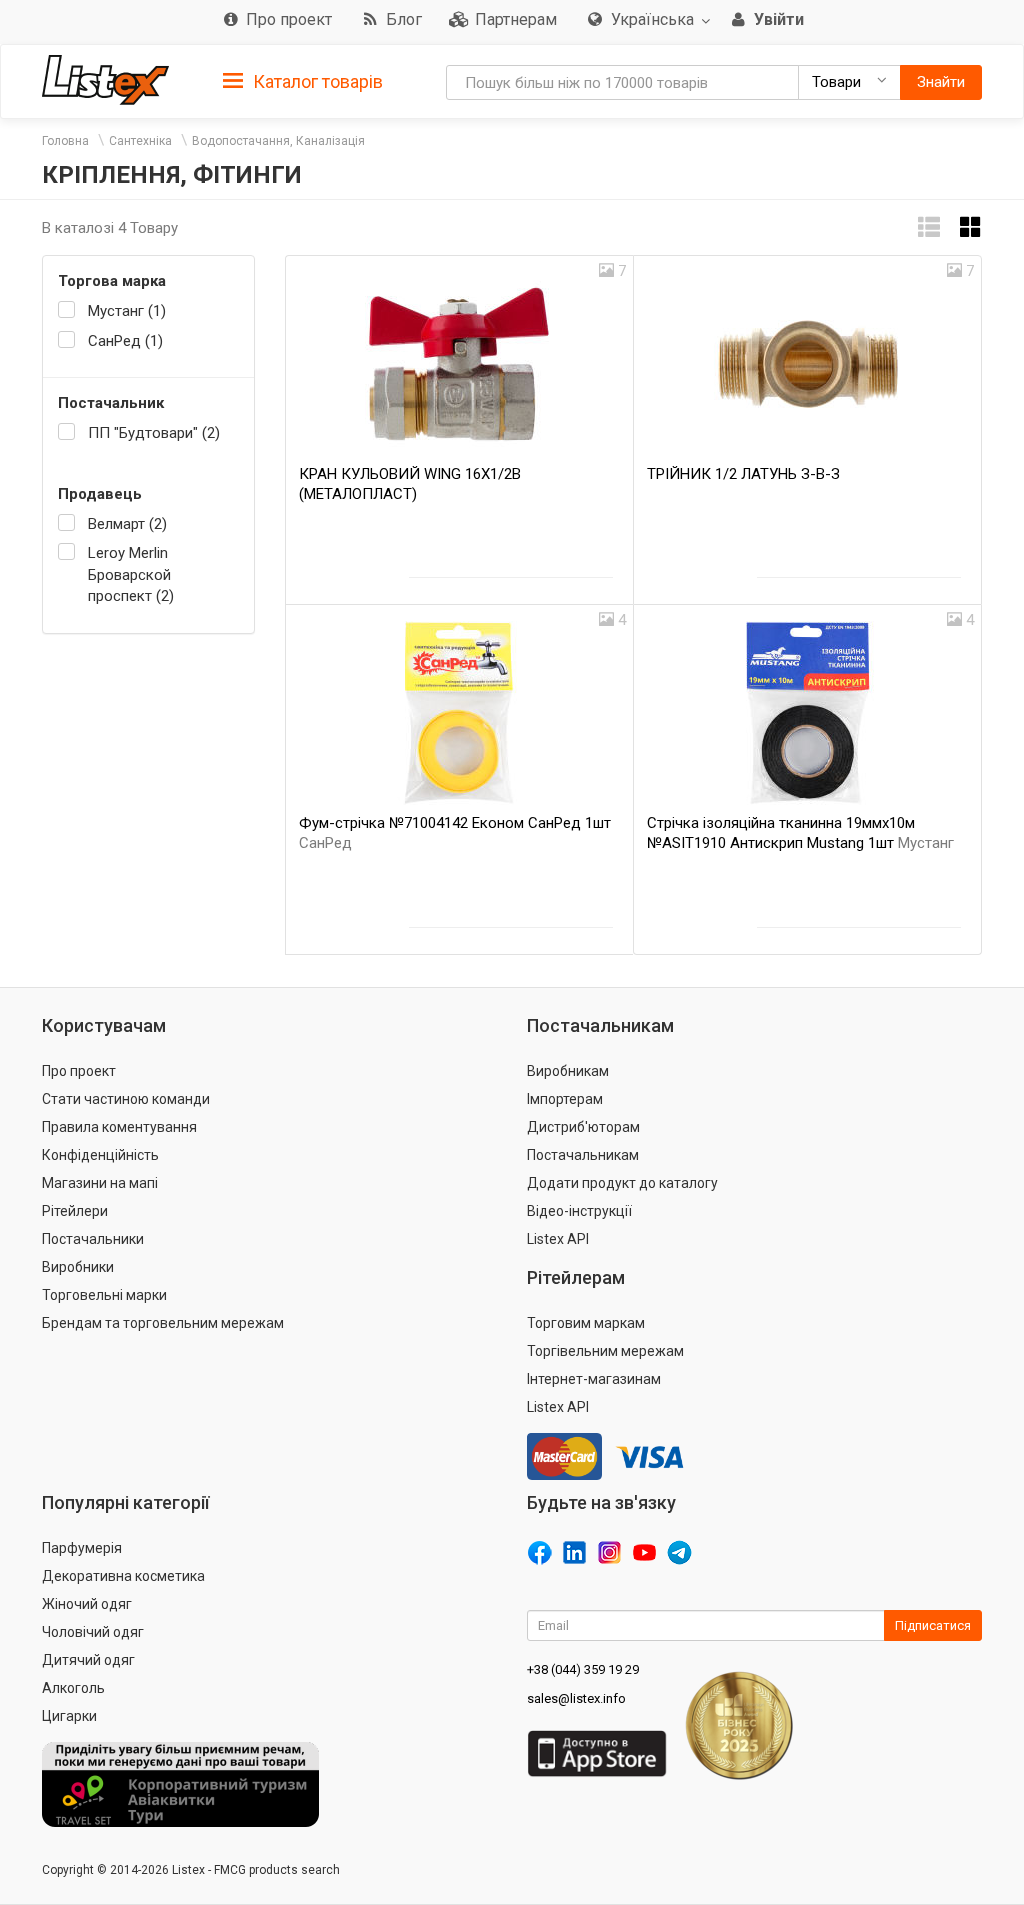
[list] (929, 227)
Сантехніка (140, 141)
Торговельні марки (104, 1295)
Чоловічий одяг (93, 1632)
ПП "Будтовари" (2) (154, 433)
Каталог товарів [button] (316, 81)
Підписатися (933, 1625)
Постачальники (93, 1239)
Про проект (79, 1071)
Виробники (78, 1267)
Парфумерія (82, 1548)
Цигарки (69, 1716)
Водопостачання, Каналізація (278, 141)
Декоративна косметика (123, 1576)
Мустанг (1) (127, 311)
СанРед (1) (125, 341)
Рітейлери (75, 1211)
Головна (65, 141)
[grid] (971, 227)
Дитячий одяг (88, 1660)
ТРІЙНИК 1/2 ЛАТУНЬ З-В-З (743, 474)
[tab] (303, 80)
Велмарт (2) (127, 524)
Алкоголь (73, 1688)
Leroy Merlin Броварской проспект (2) (131, 574)
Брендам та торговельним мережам (163, 1323)
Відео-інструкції (579, 1211)
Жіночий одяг (87, 1604)
